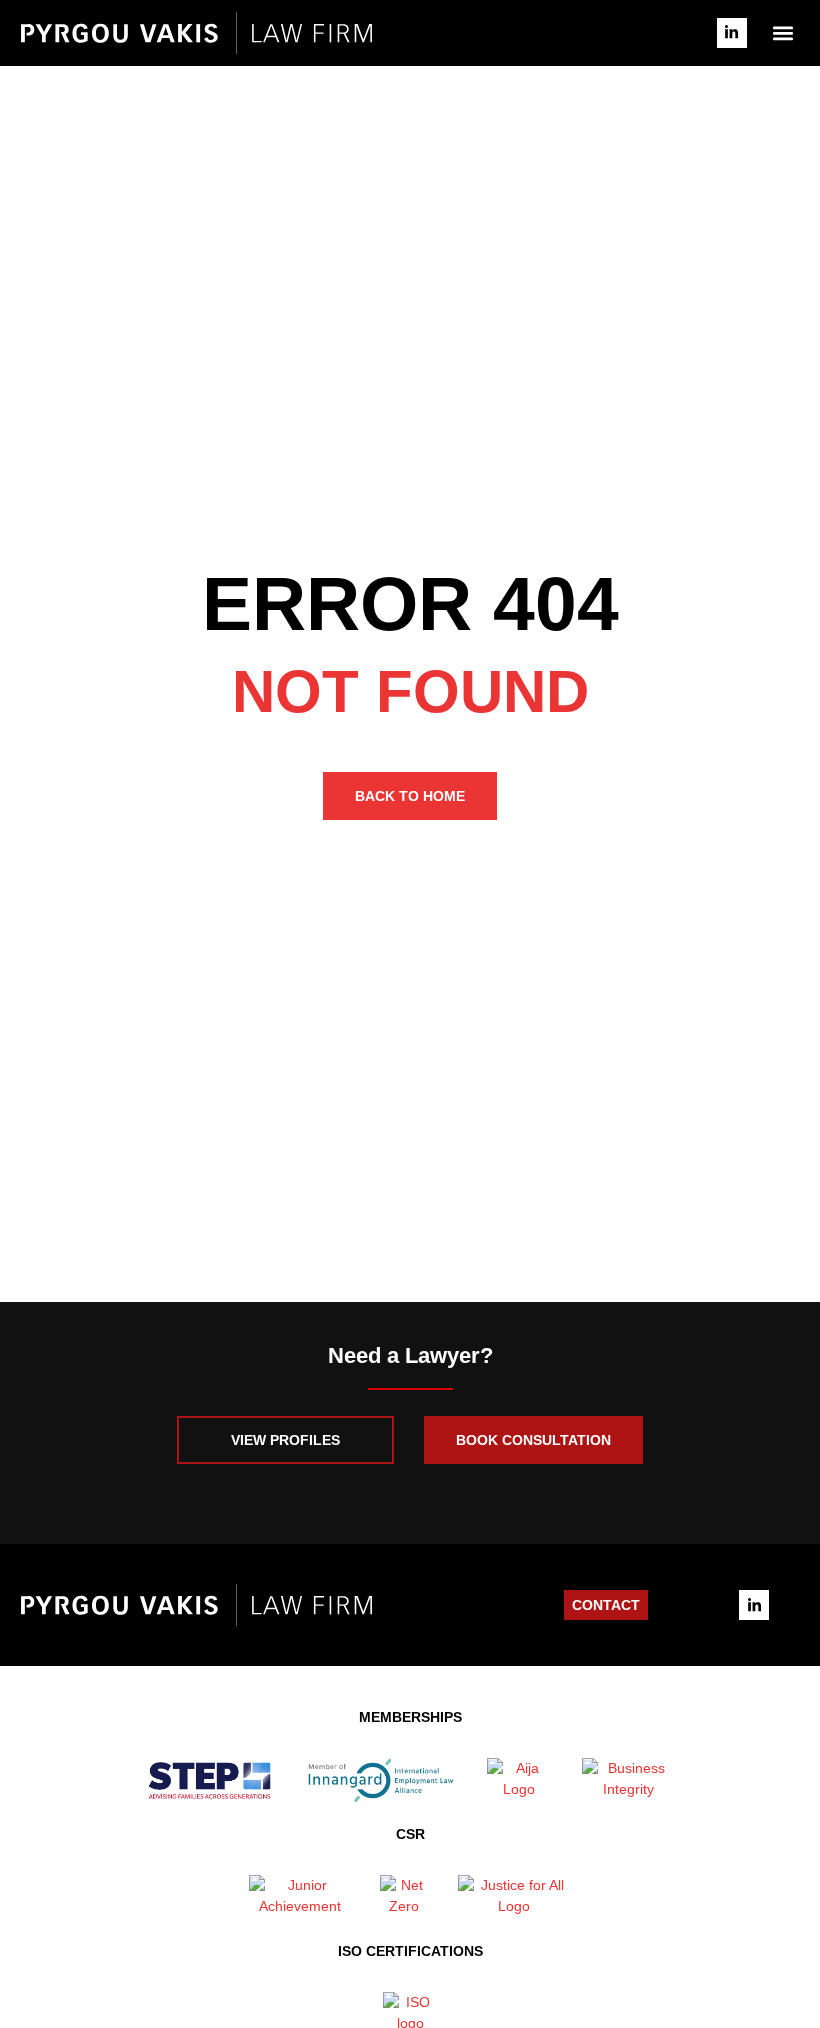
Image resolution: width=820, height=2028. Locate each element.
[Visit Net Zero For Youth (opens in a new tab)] (404, 1897)
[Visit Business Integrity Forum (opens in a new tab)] (629, 1780)
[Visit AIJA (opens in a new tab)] (519, 1780)
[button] (783, 32)
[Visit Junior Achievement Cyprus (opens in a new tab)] (299, 1897)
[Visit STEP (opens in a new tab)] (209, 1780)
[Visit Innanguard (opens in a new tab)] (381, 1780)
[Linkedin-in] (732, 33)
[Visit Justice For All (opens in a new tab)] (514, 1897)
